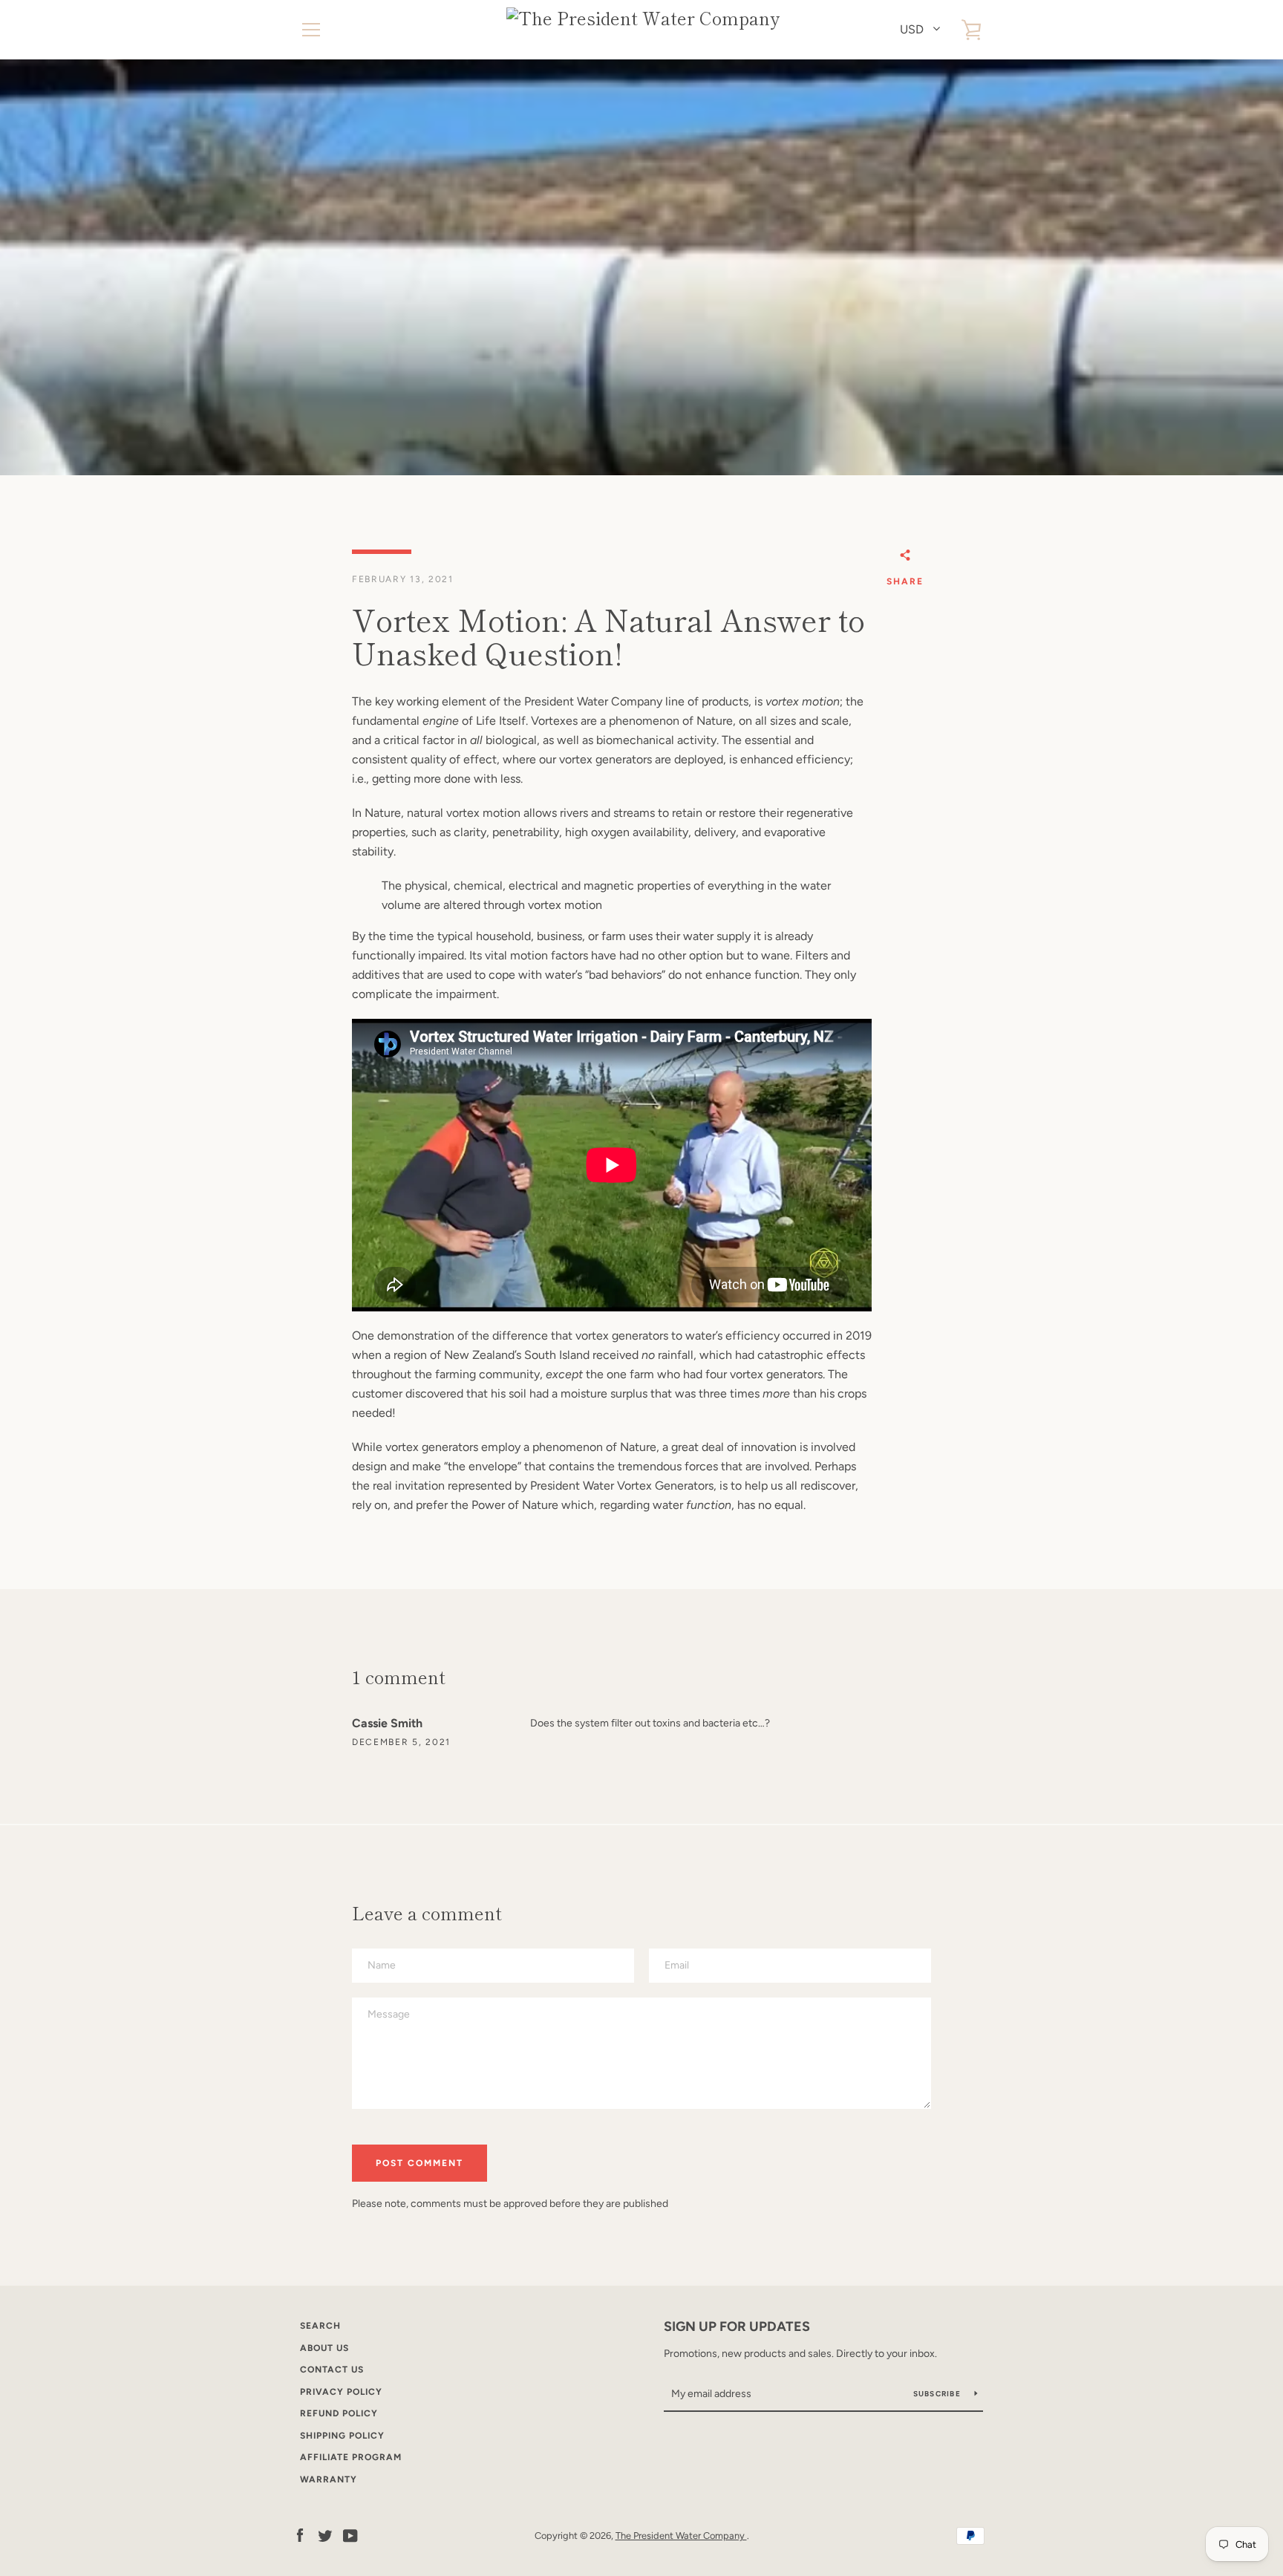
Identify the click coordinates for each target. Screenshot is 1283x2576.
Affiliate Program (351, 2457)
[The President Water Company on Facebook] (300, 2535)
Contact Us (332, 2370)
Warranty (329, 2479)
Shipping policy (342, 2436)
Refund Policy (339, 2413)
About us (324, 2348)
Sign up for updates (737, 2326)
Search (320, 2326)
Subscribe (938, 2394)
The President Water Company (681, 2536)
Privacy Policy (341, 2392)
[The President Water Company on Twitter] (325, 2535)
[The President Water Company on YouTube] (350, 2535)
